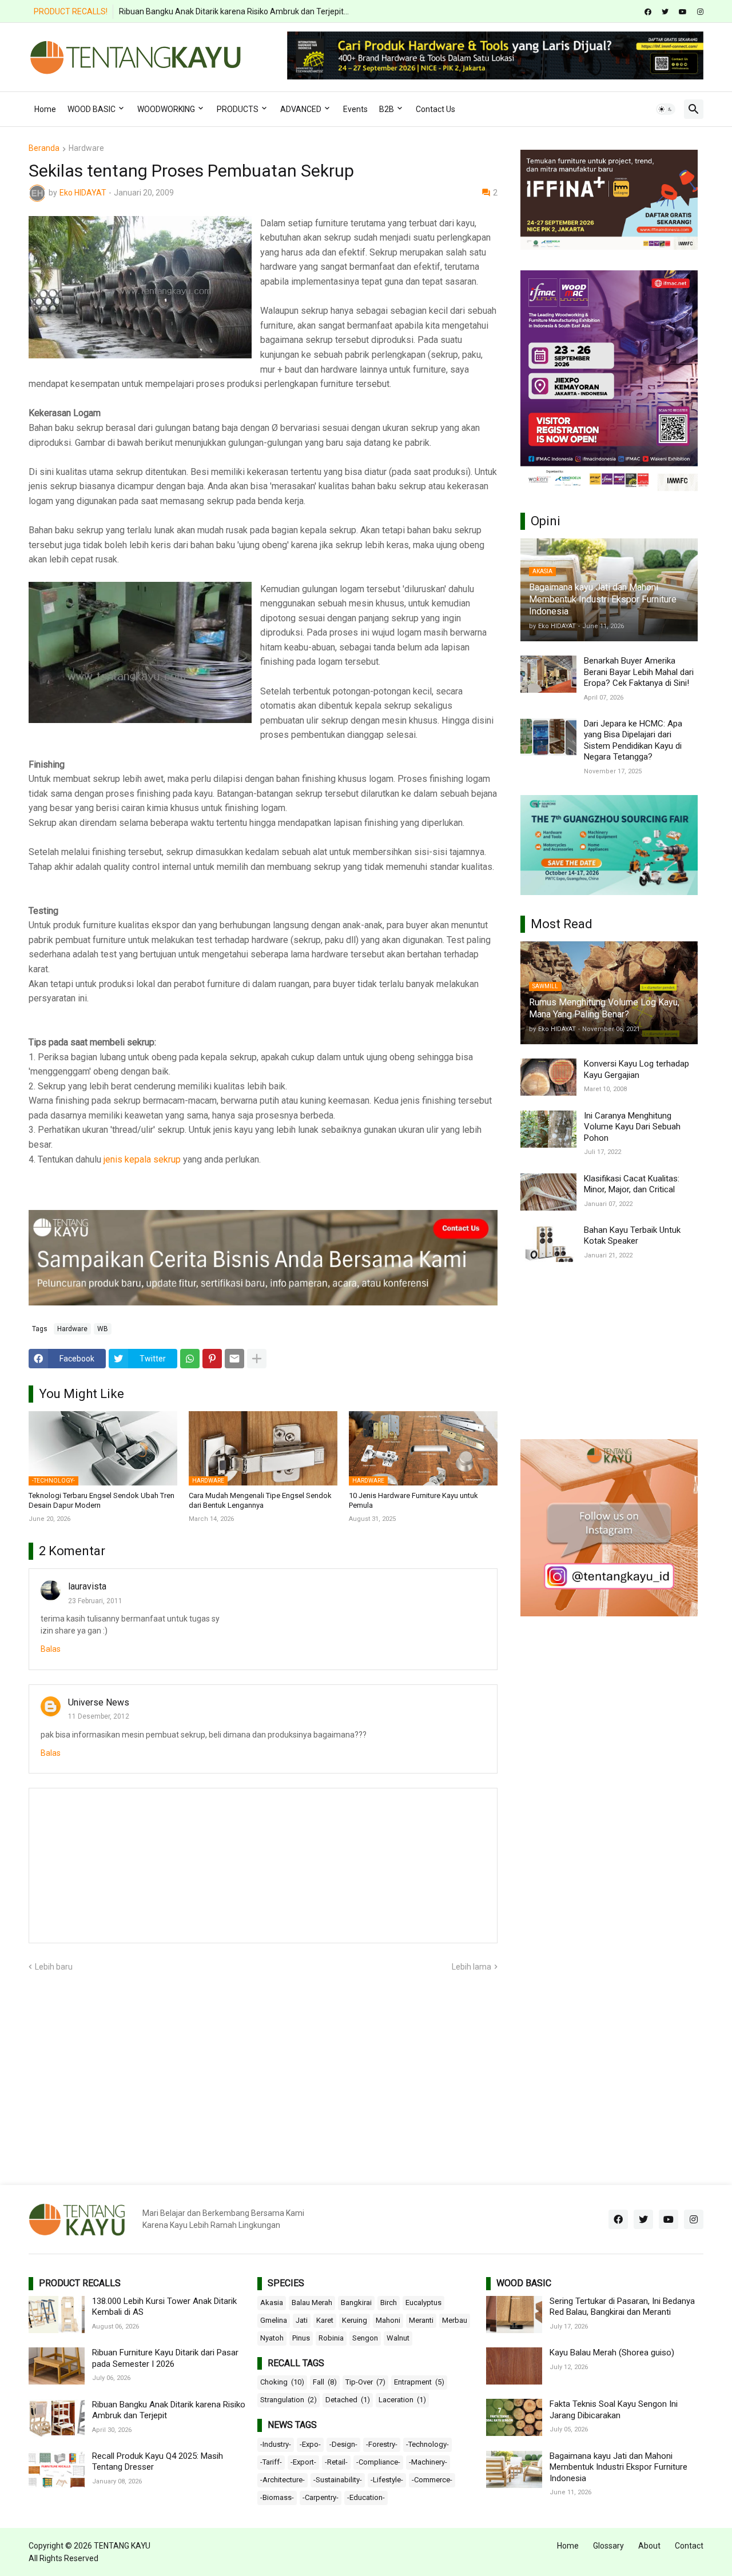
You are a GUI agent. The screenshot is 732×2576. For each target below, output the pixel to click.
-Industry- (276, 2444)
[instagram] (700, 12)
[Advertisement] (609, 1351)
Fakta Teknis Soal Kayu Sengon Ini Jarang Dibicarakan (614, 2410)
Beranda (44, 148)
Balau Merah (312, 2303)
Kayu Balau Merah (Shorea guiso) (612, 2353)
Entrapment (419, 2382)
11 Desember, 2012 (99, 1716)
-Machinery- (428, 2462)
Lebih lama (472, 1967)
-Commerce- (432, 2480)
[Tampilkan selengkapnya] (257, 1359)
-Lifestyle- (387, 2480)
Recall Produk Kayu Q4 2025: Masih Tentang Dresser (158, 2462)
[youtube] (683, 12)
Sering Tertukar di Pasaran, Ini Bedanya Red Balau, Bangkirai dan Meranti (622, 2307)
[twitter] (665, 12)
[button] (666, 109)
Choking (282, 2382)
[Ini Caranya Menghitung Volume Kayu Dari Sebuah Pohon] (548, 1129)
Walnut (398, 2338)
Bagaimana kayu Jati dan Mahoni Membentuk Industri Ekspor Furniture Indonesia (618, 2467)
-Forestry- (382, 2444)
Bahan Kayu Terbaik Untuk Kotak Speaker (632, 1236)
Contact (689, 2546)
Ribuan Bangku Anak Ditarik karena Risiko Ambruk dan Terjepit (169, 2410)
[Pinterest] (212, 1359)
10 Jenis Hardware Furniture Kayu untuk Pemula (413, 1500)
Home (45, 109)
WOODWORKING (166, 109)
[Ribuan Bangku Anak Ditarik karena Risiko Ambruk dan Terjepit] (57, 2418)
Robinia (331, 2338)
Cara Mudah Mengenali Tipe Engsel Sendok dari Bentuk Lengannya (260, 1500)
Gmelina (274, 2320)
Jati (302, 2320)
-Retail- (336, 2462)
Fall (325, 2382)
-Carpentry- (321, 2497)
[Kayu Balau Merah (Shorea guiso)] (514, 2366)
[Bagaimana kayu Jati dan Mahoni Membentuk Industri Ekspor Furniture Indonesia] (514, 2469)
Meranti (421, 2320)
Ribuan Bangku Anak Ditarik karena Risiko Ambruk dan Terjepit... (234, 11)
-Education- (366, 2497)
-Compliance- (378, 2462)
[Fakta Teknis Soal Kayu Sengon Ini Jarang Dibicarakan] (514, 2417)
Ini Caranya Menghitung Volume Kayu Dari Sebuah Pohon (632, 1127)
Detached (348, 2400)
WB (103, 1329)
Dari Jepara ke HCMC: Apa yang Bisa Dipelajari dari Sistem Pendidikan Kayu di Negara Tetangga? (633, 740)
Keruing (355, 2320)
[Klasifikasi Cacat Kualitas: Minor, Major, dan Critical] (548, 1192)
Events (355, 109)
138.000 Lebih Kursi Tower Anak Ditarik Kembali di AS (164, 2307)
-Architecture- (283, 2480)
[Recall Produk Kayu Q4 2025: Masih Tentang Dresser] (57, 2469)
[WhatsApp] (190, 1359)
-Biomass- (277, 2497)
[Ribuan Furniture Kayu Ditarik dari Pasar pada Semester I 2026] (57, 2366)
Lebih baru (54, 1967)
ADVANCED (301, 109)
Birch (389, 2303)
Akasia (272, 2303)
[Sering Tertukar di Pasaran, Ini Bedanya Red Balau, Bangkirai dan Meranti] (514, 2315)
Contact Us (435, 109)
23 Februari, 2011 (95, 1601)
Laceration (402, 2400)
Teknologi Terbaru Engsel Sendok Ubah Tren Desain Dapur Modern (102, 1500)
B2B (387, 109)
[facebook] (648, 12)
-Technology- (427, 2444)
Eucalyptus (423, 2303)
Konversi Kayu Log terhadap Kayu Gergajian (636, 1069)
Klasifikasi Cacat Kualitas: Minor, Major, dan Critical (632, 1184)
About (649, 2546)
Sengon (365, 2338)
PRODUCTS (238, 109)
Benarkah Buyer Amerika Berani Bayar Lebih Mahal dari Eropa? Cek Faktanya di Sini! (639, 672)
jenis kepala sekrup (142, 1159)
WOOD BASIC (91, 109)
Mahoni (388, 2320)
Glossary (608, 2546)
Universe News (99, 1702)
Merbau (455, 2320)
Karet (325, 2320)
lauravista (87, 1586)
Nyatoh (272, 2338)
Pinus (301, 2338)
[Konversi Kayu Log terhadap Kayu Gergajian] (548, 1077)
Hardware (86, 148)
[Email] (234, 1359)
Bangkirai (356, 2303)
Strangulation (289, 2400)
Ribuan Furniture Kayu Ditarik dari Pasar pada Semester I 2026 (165, 2358)
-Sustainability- (338, 2480)
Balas (51, 1649)
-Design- (343, 2444)
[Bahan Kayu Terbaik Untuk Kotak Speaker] (548, 1243)
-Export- (303, 2462)
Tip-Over (365, 2382)
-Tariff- (271, 2462)
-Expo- (310, 2444)
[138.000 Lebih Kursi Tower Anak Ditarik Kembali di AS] (57, 2315)
